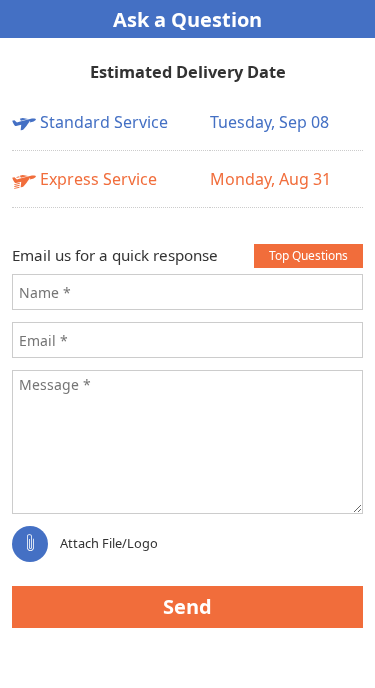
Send (187, 606)
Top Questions (308, 255)
